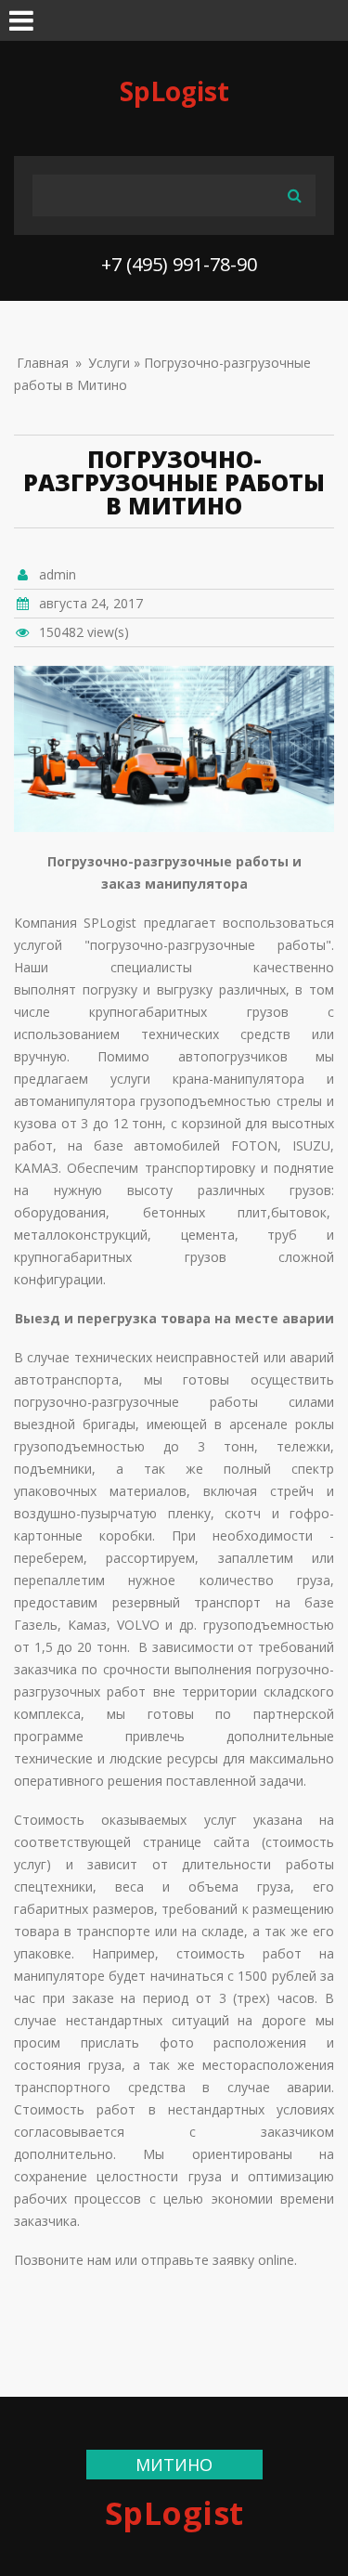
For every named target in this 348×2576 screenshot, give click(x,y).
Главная (43, 363)
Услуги (109, 363)
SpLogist (174, 91)
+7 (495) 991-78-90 (179, 264)
